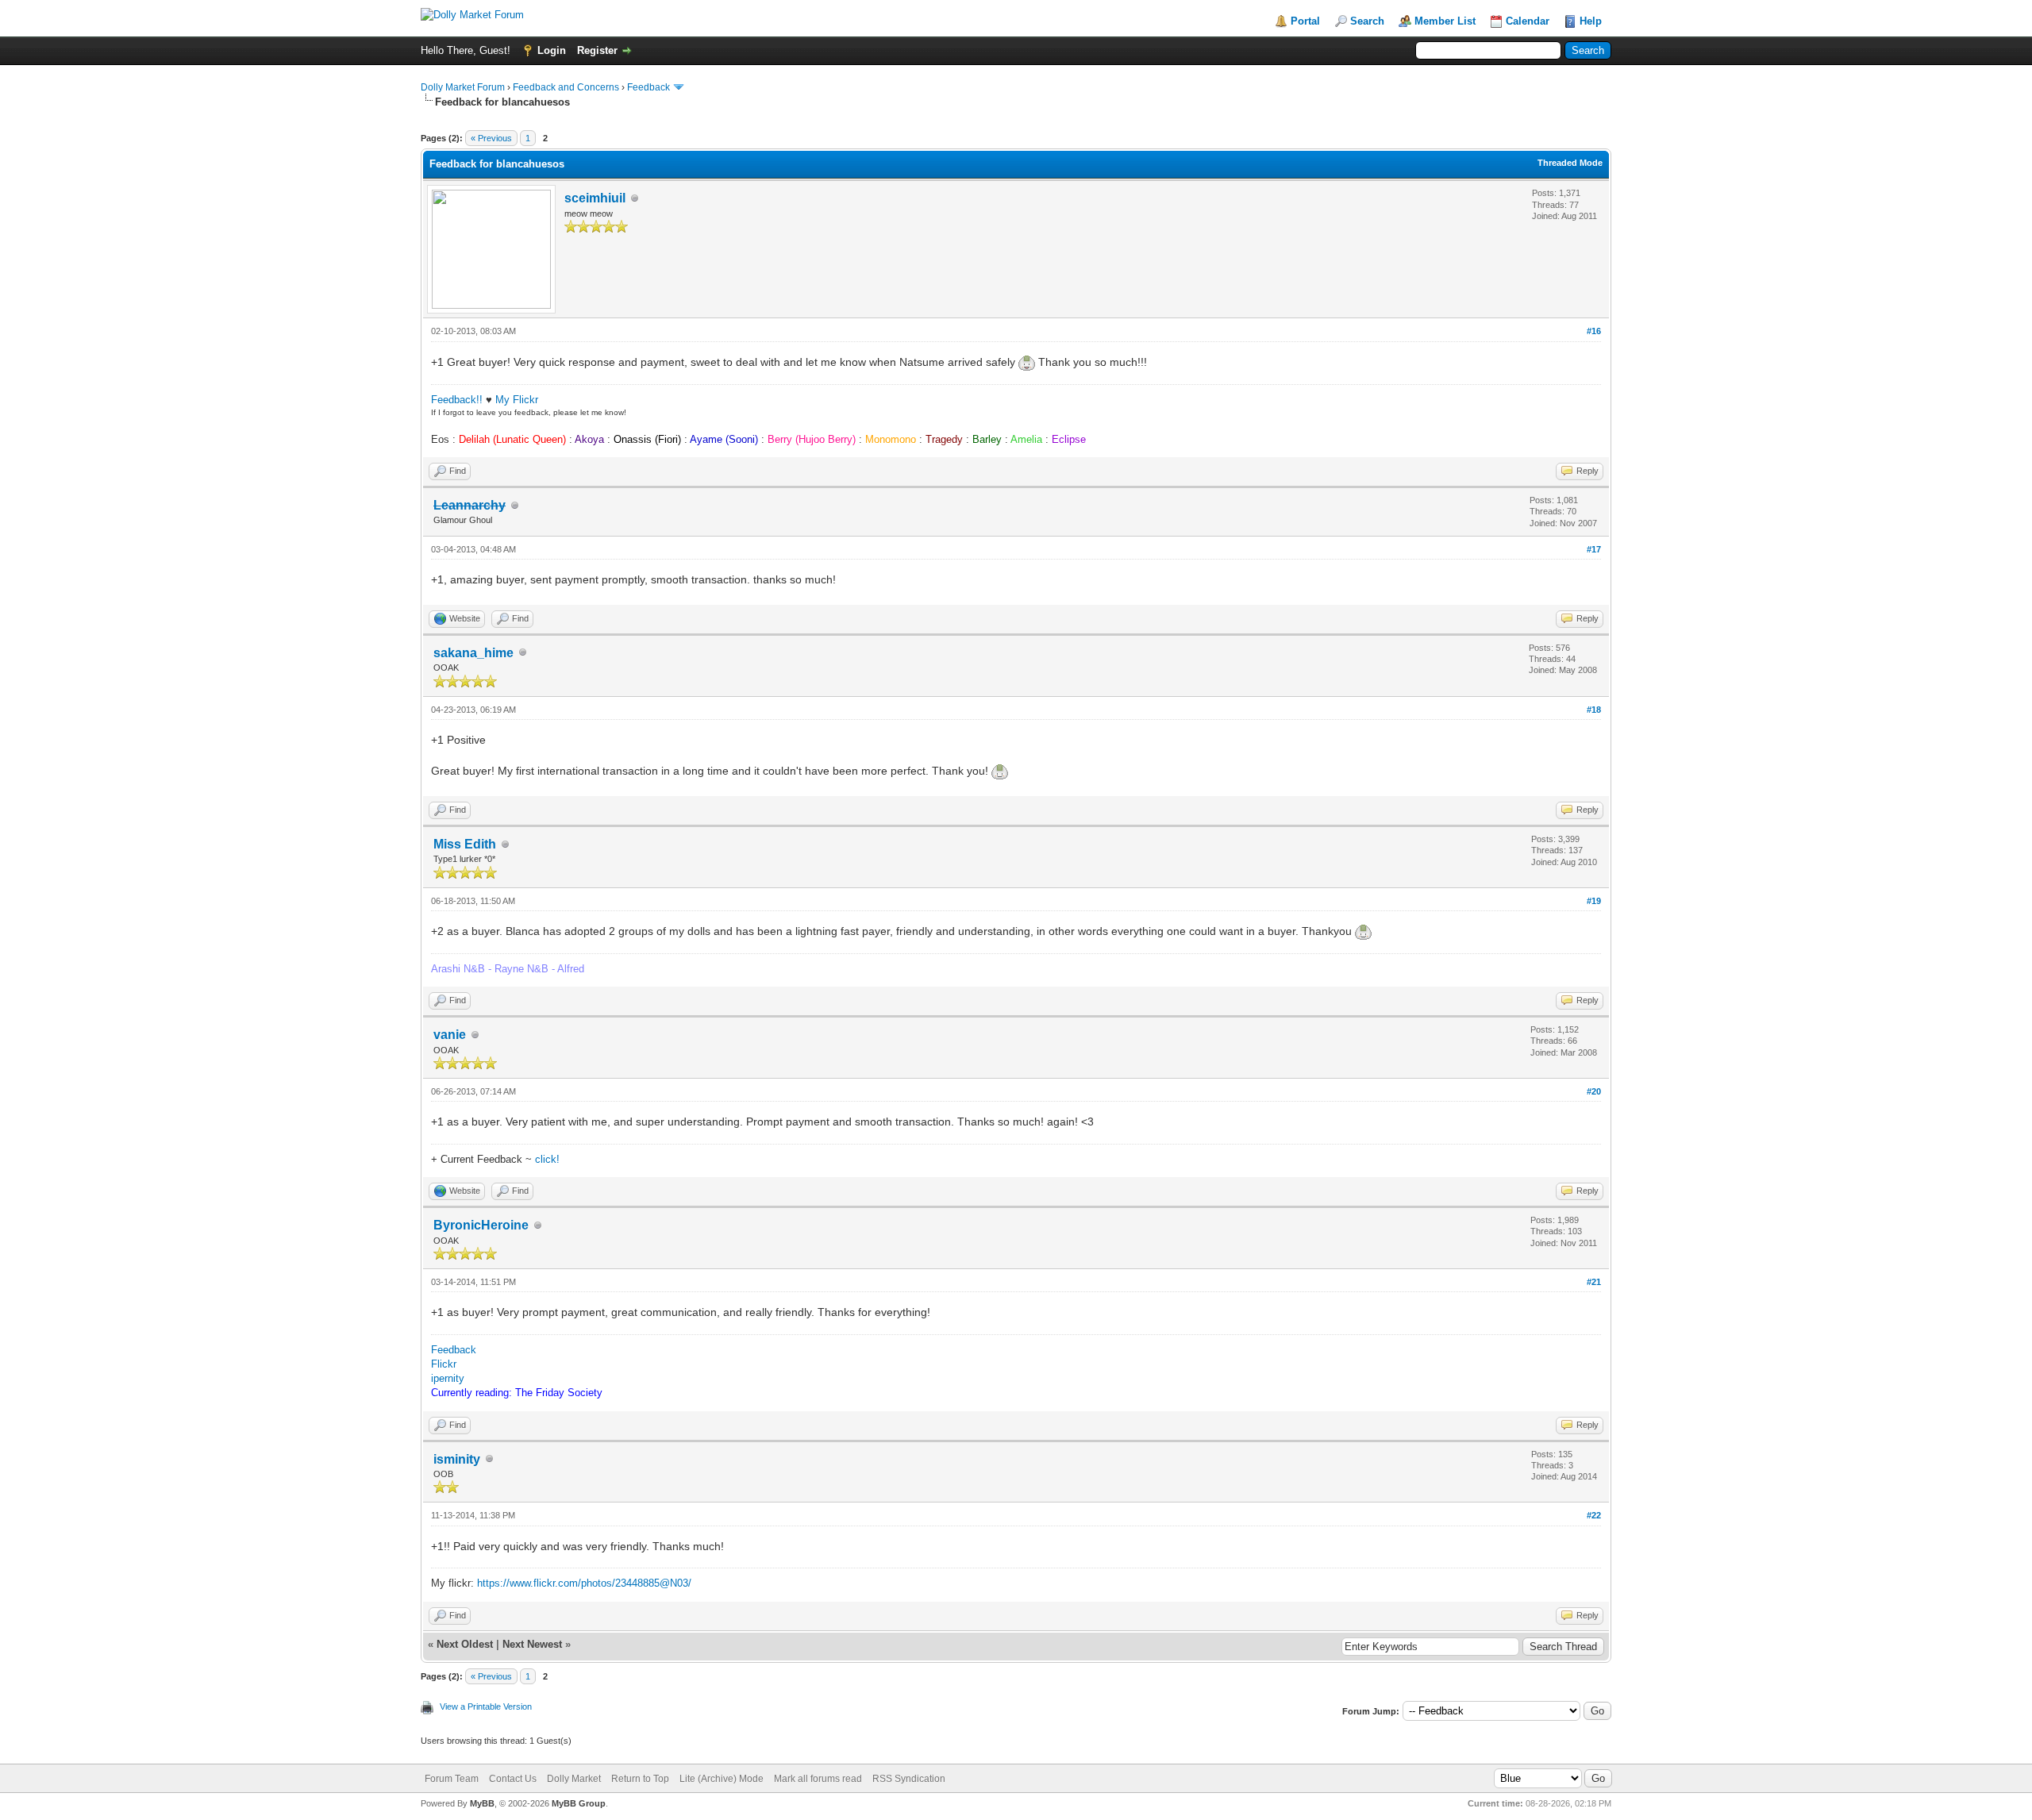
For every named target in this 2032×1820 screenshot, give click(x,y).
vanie (450, 1035)
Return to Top (640, 1779)
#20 (1594, 1091)
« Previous (491, 138)
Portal (1305, 21)
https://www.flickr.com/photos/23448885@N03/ (584, 1583)
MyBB (482, 1803)
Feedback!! (457, 400)
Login (552, 50)
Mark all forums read (818, 1779)
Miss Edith (465, 844)
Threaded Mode (1570, 163)
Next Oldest (465, 1644)
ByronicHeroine (481, 1225)
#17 (1594, 549)
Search (1367, 21)
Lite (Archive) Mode (722, 1779)
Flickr (444, 1364)
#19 (1594, 901)
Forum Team (452, 1779)
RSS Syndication (909, 1779)
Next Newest (532, 1644)
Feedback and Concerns (566, 87)
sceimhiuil (595, 198)
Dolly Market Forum (463, 87)
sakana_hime (473, 653)
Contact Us (513, 1779)
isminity (457, 1459)
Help (1591, 21)
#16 (1594, 331)
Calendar (1528, 21)
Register (597, 50)
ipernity (448, 1378)
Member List (1445, 21)
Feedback (648, 87)
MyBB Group (579, 1803)
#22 (1594, 1515)
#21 (1594, 1282)
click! (547, 1159)
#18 (1594, 710)
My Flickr (517, 400)
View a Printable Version (486, 1706)
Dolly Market (574, 1779)
